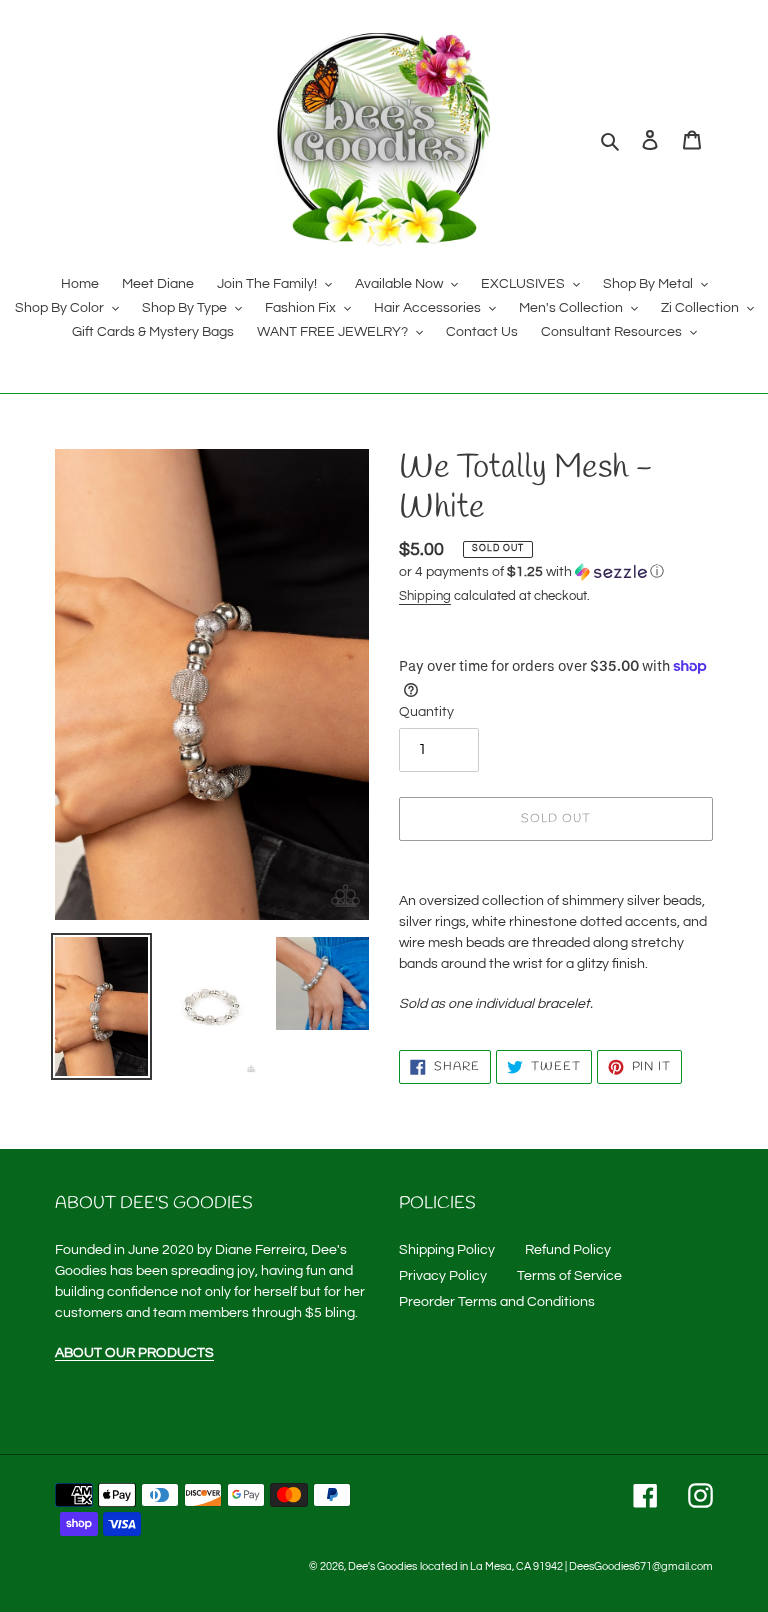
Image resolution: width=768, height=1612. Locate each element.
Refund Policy (568, 1250)
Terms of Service (569, 1276)
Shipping (425, 596)
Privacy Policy (443, 1276)
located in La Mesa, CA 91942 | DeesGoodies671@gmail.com (566, 1566)
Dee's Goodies (382, 1566)
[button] (531, 572)
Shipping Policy (447, 1250)
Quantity (426, 712)
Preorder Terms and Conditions (497, 1302)
